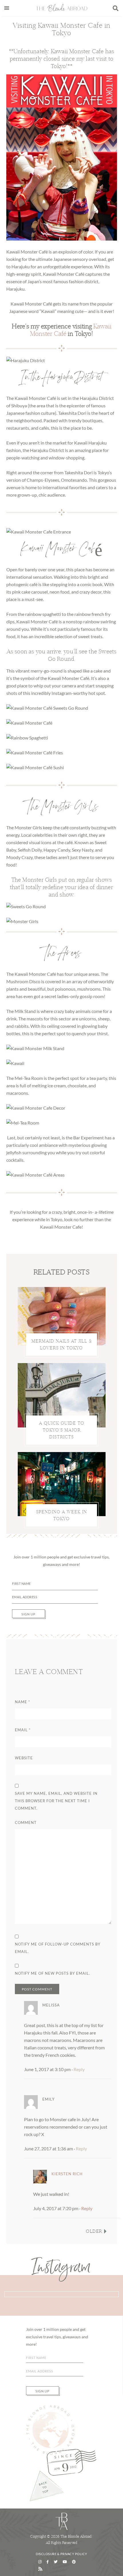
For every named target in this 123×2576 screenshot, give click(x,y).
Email (23, 1730)
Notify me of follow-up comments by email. (58, 1948)
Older (94, 2231)
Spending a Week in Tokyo (61, 1515)
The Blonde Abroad (62, 8)
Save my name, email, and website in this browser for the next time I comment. (56, 1801)
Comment (26, 1823)
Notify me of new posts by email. (52, 1973)
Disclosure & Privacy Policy (61, 2554)
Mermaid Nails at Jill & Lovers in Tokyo (62, 1344)
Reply (79, 2069)
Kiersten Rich (67, 2174)
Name (22, 1702)
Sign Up (28, 1614)
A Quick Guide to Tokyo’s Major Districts (62, 1430)
